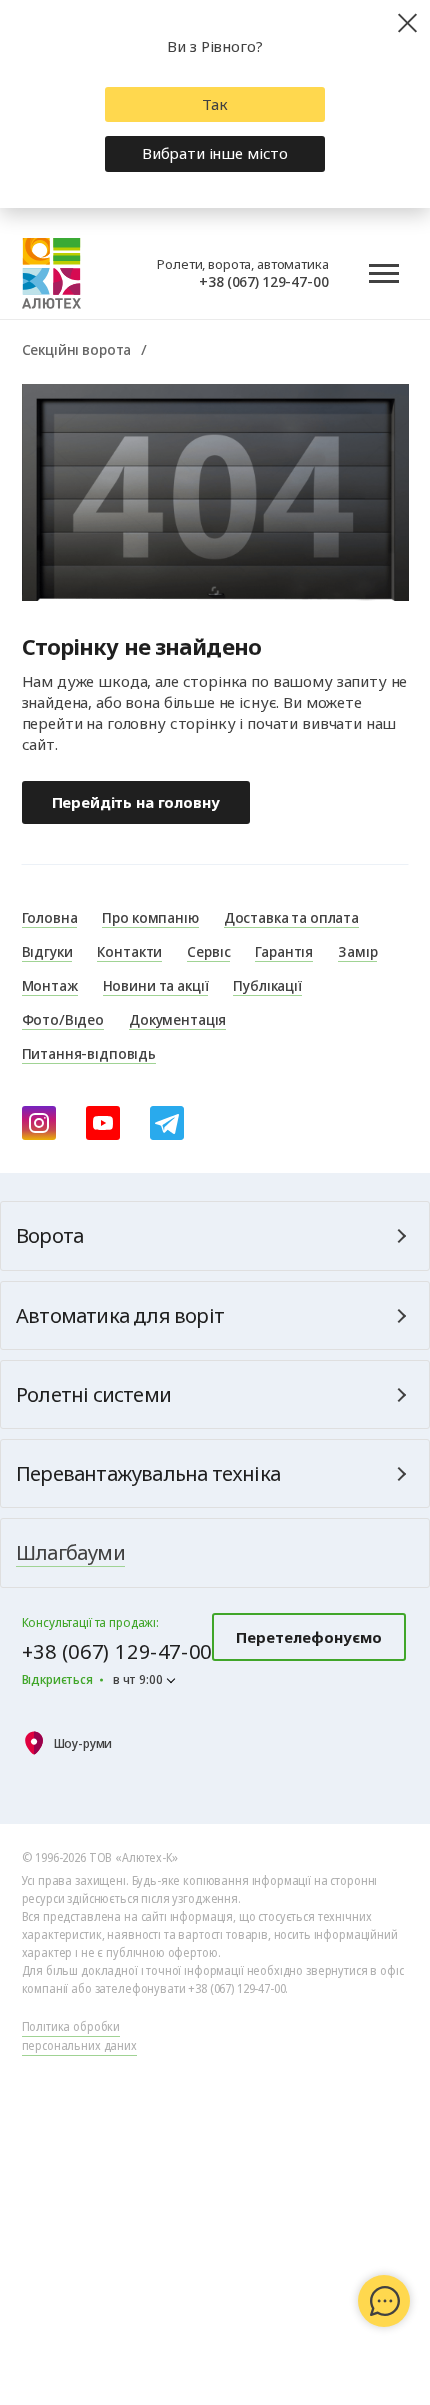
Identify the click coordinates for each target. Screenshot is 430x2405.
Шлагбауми (70, 1552)
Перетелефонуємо (309, 1637)
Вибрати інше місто (215, 153)
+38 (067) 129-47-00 (263, 281)
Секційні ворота (77, 349)
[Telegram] (167, 1123)
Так (215, 104)
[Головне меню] (384, 274)
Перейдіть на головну (136, 802)
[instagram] (39, 1123)
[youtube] (103, 1123)
